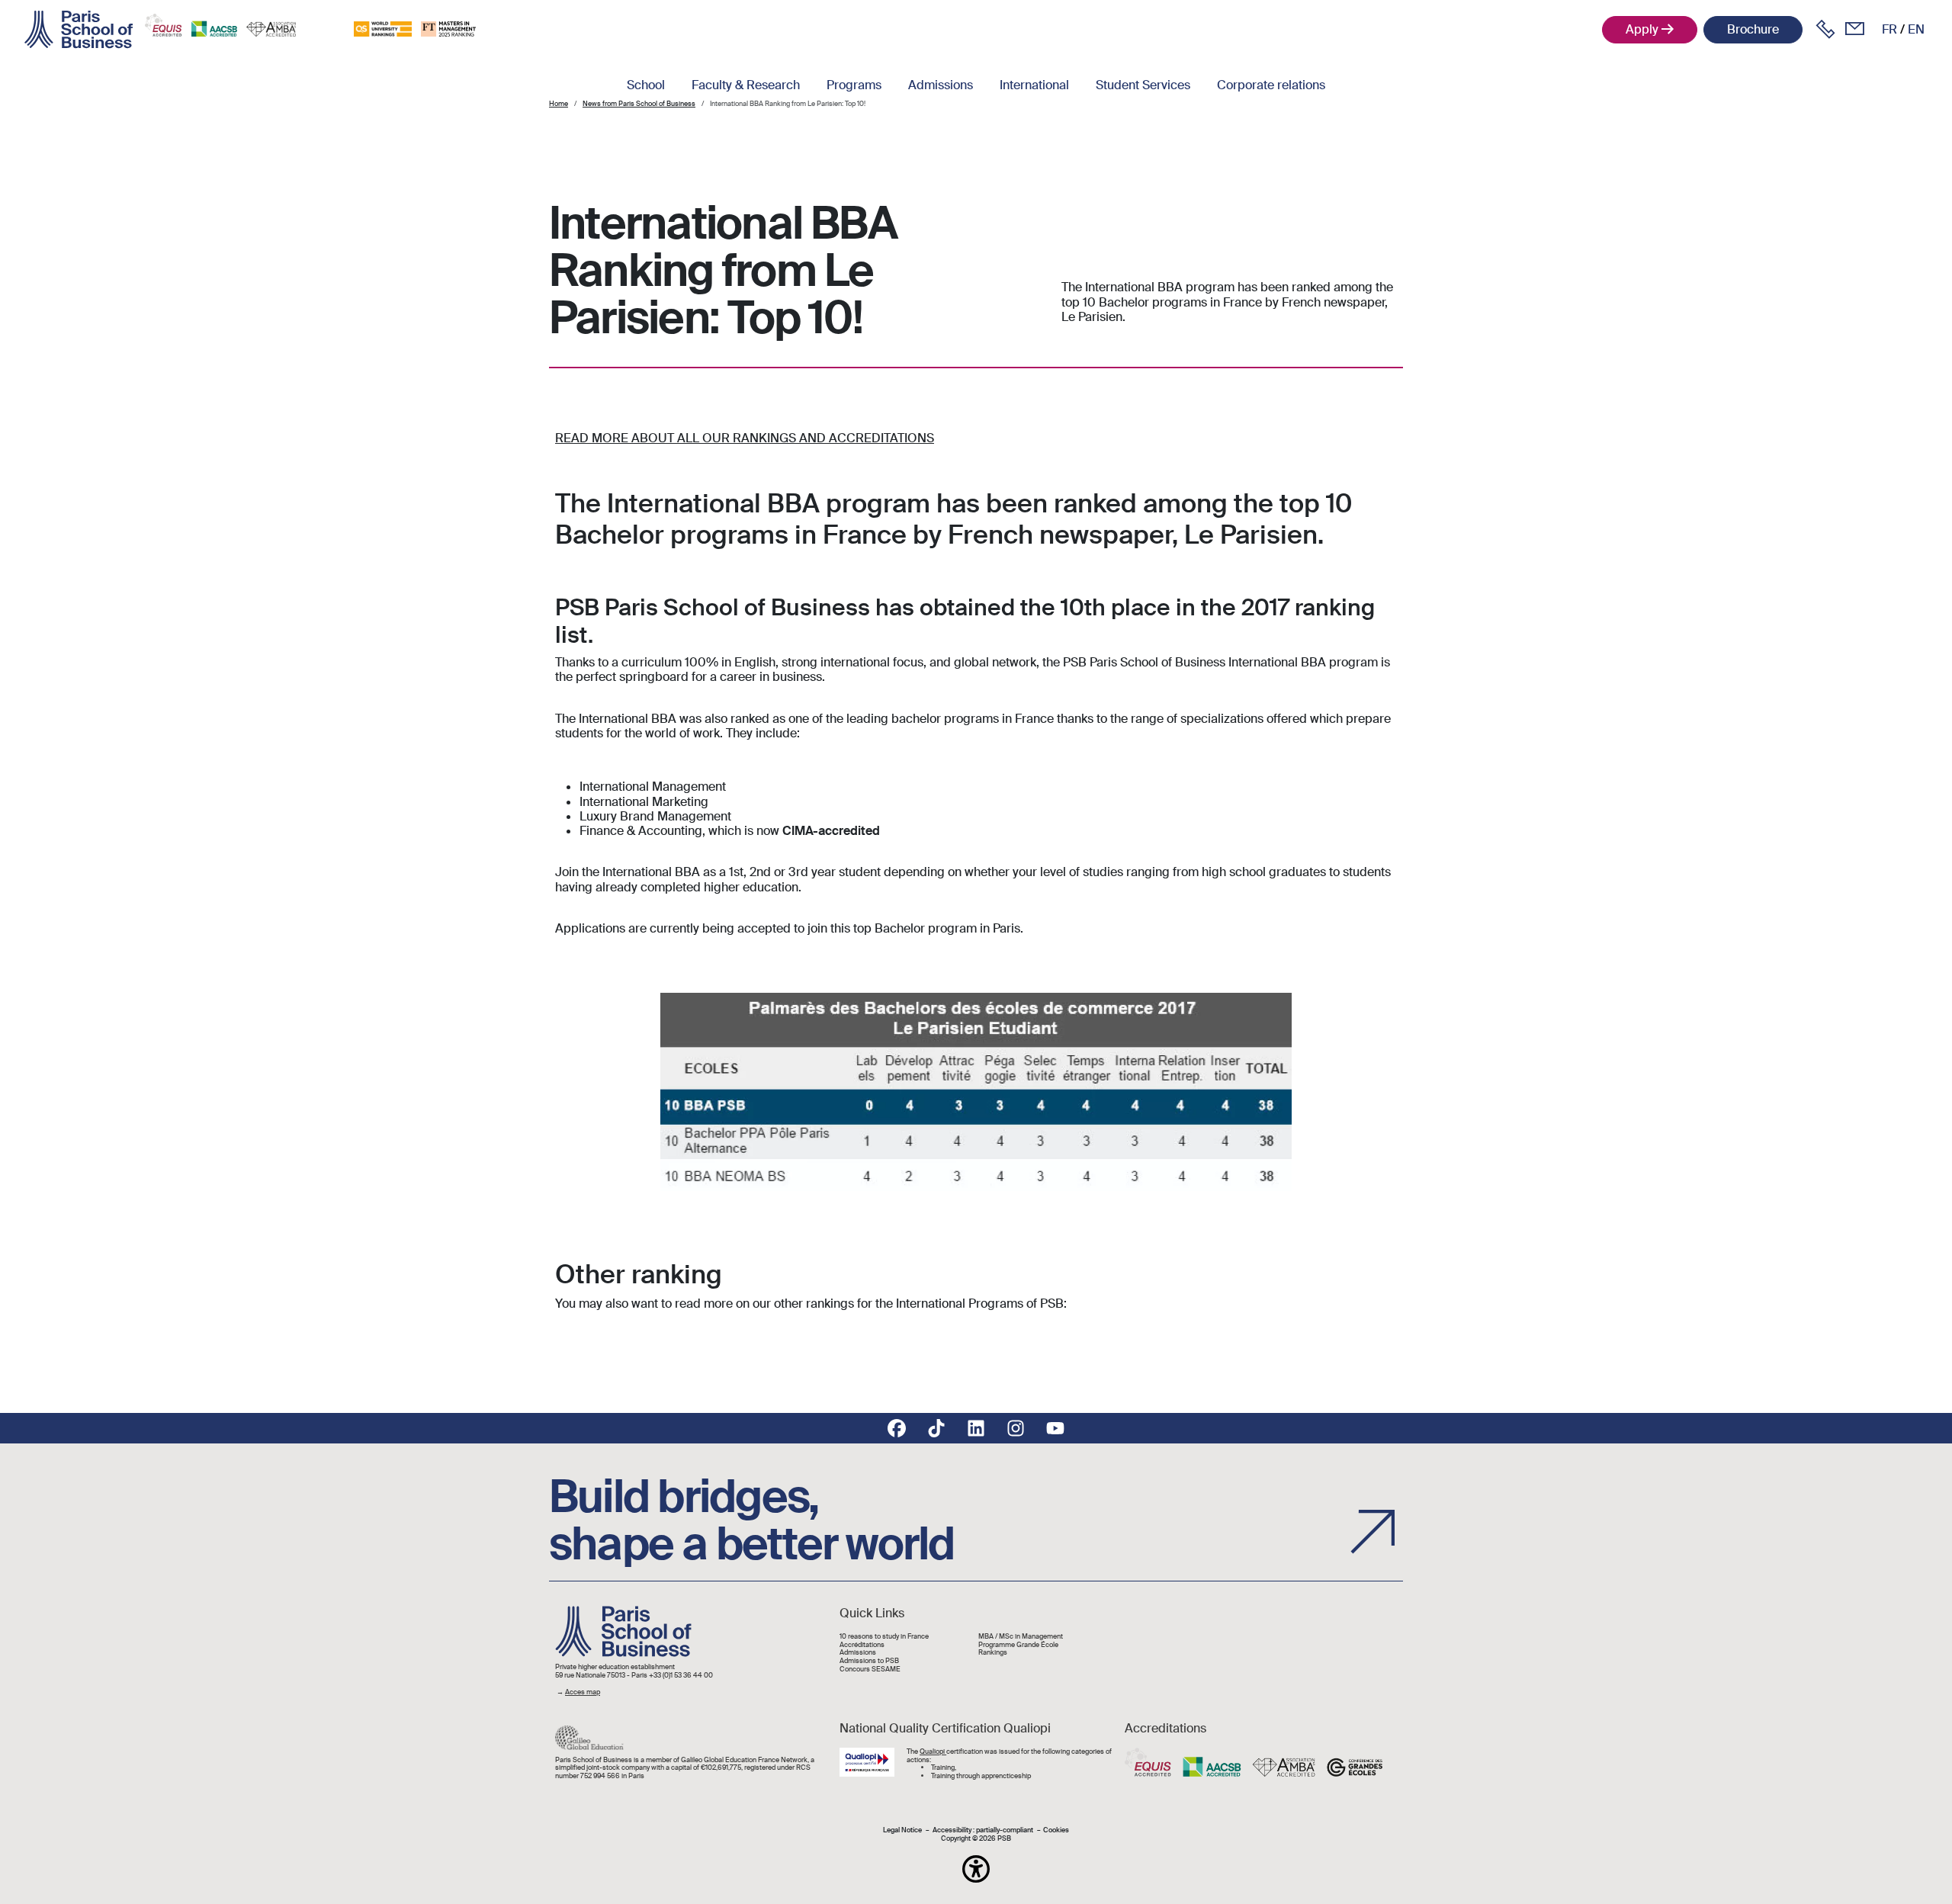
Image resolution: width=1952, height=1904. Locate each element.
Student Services (1143, 85)
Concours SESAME (870, 1670)
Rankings (993, 1653)
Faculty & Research (746, 85)
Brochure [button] (1753, 29)
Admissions (941, 85)
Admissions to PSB (869, 1661)
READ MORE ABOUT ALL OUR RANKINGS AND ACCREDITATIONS (745, 438)
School (646, 85)
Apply (1642, 29)
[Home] (79, 30)
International (1034, 85)
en (1916, 29)
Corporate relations (1271, 85)
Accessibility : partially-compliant (983, 1830)
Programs (854, 85)
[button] (976, 1869)
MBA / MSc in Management (1021, 1637)
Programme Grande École (1018, 1645)
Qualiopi (933, 1751)
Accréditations (862, 1645)
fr (1889, 29)
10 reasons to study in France (884, 1637)
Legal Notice (902, 1830)
